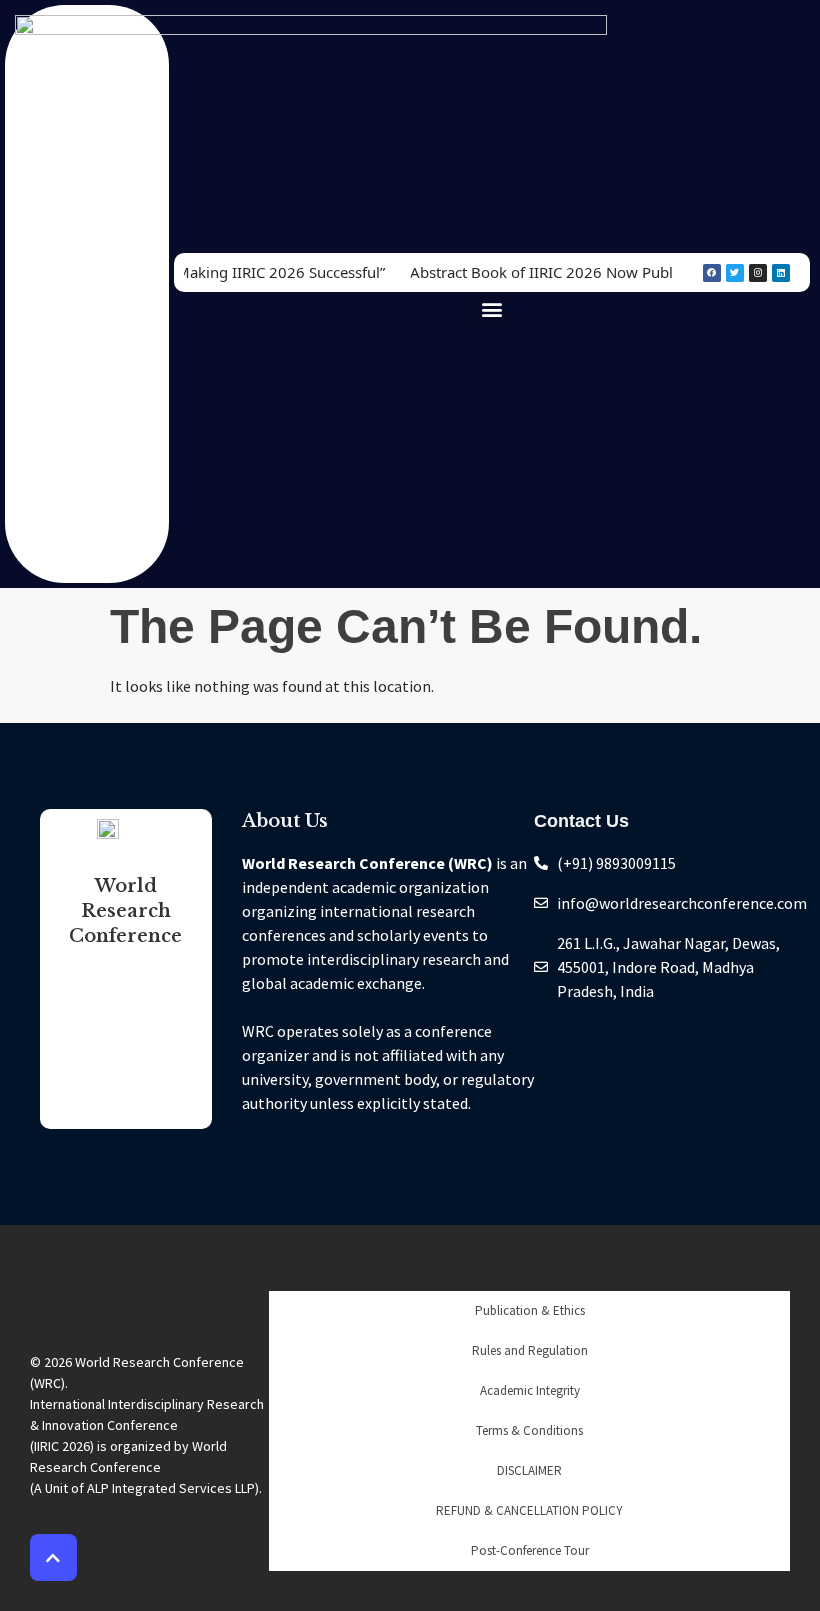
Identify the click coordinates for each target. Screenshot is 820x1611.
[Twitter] (735, 273)
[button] (492, 308)
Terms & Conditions (529, 1430)
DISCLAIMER (529, 1470)
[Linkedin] (781, 273)
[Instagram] (758, 273)
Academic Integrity (530, 1390)
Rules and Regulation (530, 1350)
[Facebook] (712, 273)
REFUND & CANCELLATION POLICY (529, 1510)
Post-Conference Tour (530, 1550)
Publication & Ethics (530, 1310)
